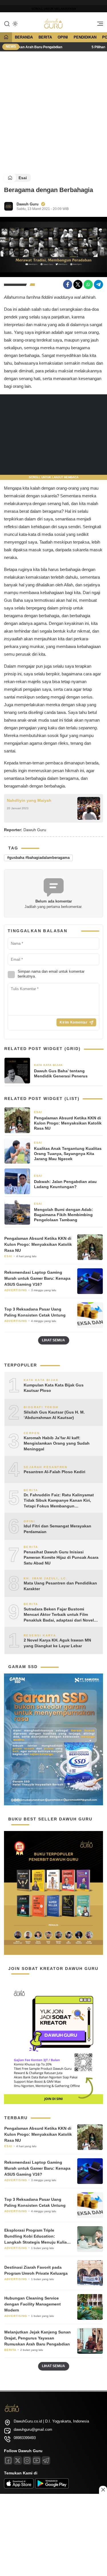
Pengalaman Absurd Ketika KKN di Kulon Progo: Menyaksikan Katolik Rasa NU (68, 1123)
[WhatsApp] (88, 284)
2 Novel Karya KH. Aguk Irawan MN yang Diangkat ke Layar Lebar (57, 1643)
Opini (63, 37)
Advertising (16, 1290)
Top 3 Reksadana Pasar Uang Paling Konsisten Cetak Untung (35, 1312)
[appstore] (19, 2487)
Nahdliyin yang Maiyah (29, 800)
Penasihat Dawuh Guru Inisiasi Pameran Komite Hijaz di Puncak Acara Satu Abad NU (61, 1557)
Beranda (24, 37)
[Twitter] (78, 284)
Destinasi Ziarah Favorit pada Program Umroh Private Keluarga (36, 2270)
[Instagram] (27, 2460)
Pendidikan (85, 37)
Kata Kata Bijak (48, 1065)
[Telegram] (98, 284)
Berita (45, 37)
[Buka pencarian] (7, 23)
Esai (23, 178)
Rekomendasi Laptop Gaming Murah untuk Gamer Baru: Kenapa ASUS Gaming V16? (37, 1278)
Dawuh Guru (28, 204)
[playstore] (52, 2487)
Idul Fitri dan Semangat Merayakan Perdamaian (57, 1529)
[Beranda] (6, 38)
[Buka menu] (98, 25)
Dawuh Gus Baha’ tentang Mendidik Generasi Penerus (61, 1073)
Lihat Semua (53, 1340)
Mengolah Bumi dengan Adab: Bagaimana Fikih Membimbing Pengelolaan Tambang (63, 1215)
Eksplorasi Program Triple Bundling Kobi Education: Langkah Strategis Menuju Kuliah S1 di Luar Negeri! (37, 2237)
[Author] (9, 206)
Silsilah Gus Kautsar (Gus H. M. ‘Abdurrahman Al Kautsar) (54, 1415)
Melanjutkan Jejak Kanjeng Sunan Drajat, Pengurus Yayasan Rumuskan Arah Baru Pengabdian (38, 2338)
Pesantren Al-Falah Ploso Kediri (54, 1472)
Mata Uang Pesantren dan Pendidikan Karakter (60, 1586)
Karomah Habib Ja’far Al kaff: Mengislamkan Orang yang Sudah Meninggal (57, 1443)
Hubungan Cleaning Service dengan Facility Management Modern (33, 2304)
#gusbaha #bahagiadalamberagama (38, 858)
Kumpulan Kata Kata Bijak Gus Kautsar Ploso (54, 1388)
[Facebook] (68, 284)
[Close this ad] (103, 2490)
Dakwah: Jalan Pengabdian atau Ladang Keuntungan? (65, 1184)
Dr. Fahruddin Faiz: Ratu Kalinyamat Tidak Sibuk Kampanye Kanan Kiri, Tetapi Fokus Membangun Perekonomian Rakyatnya (59, 1501)
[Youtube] (37, 2460)
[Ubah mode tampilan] (15, 24)
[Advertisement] (53, 112)
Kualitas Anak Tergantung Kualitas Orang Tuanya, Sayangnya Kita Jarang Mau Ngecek (68, 1154)
